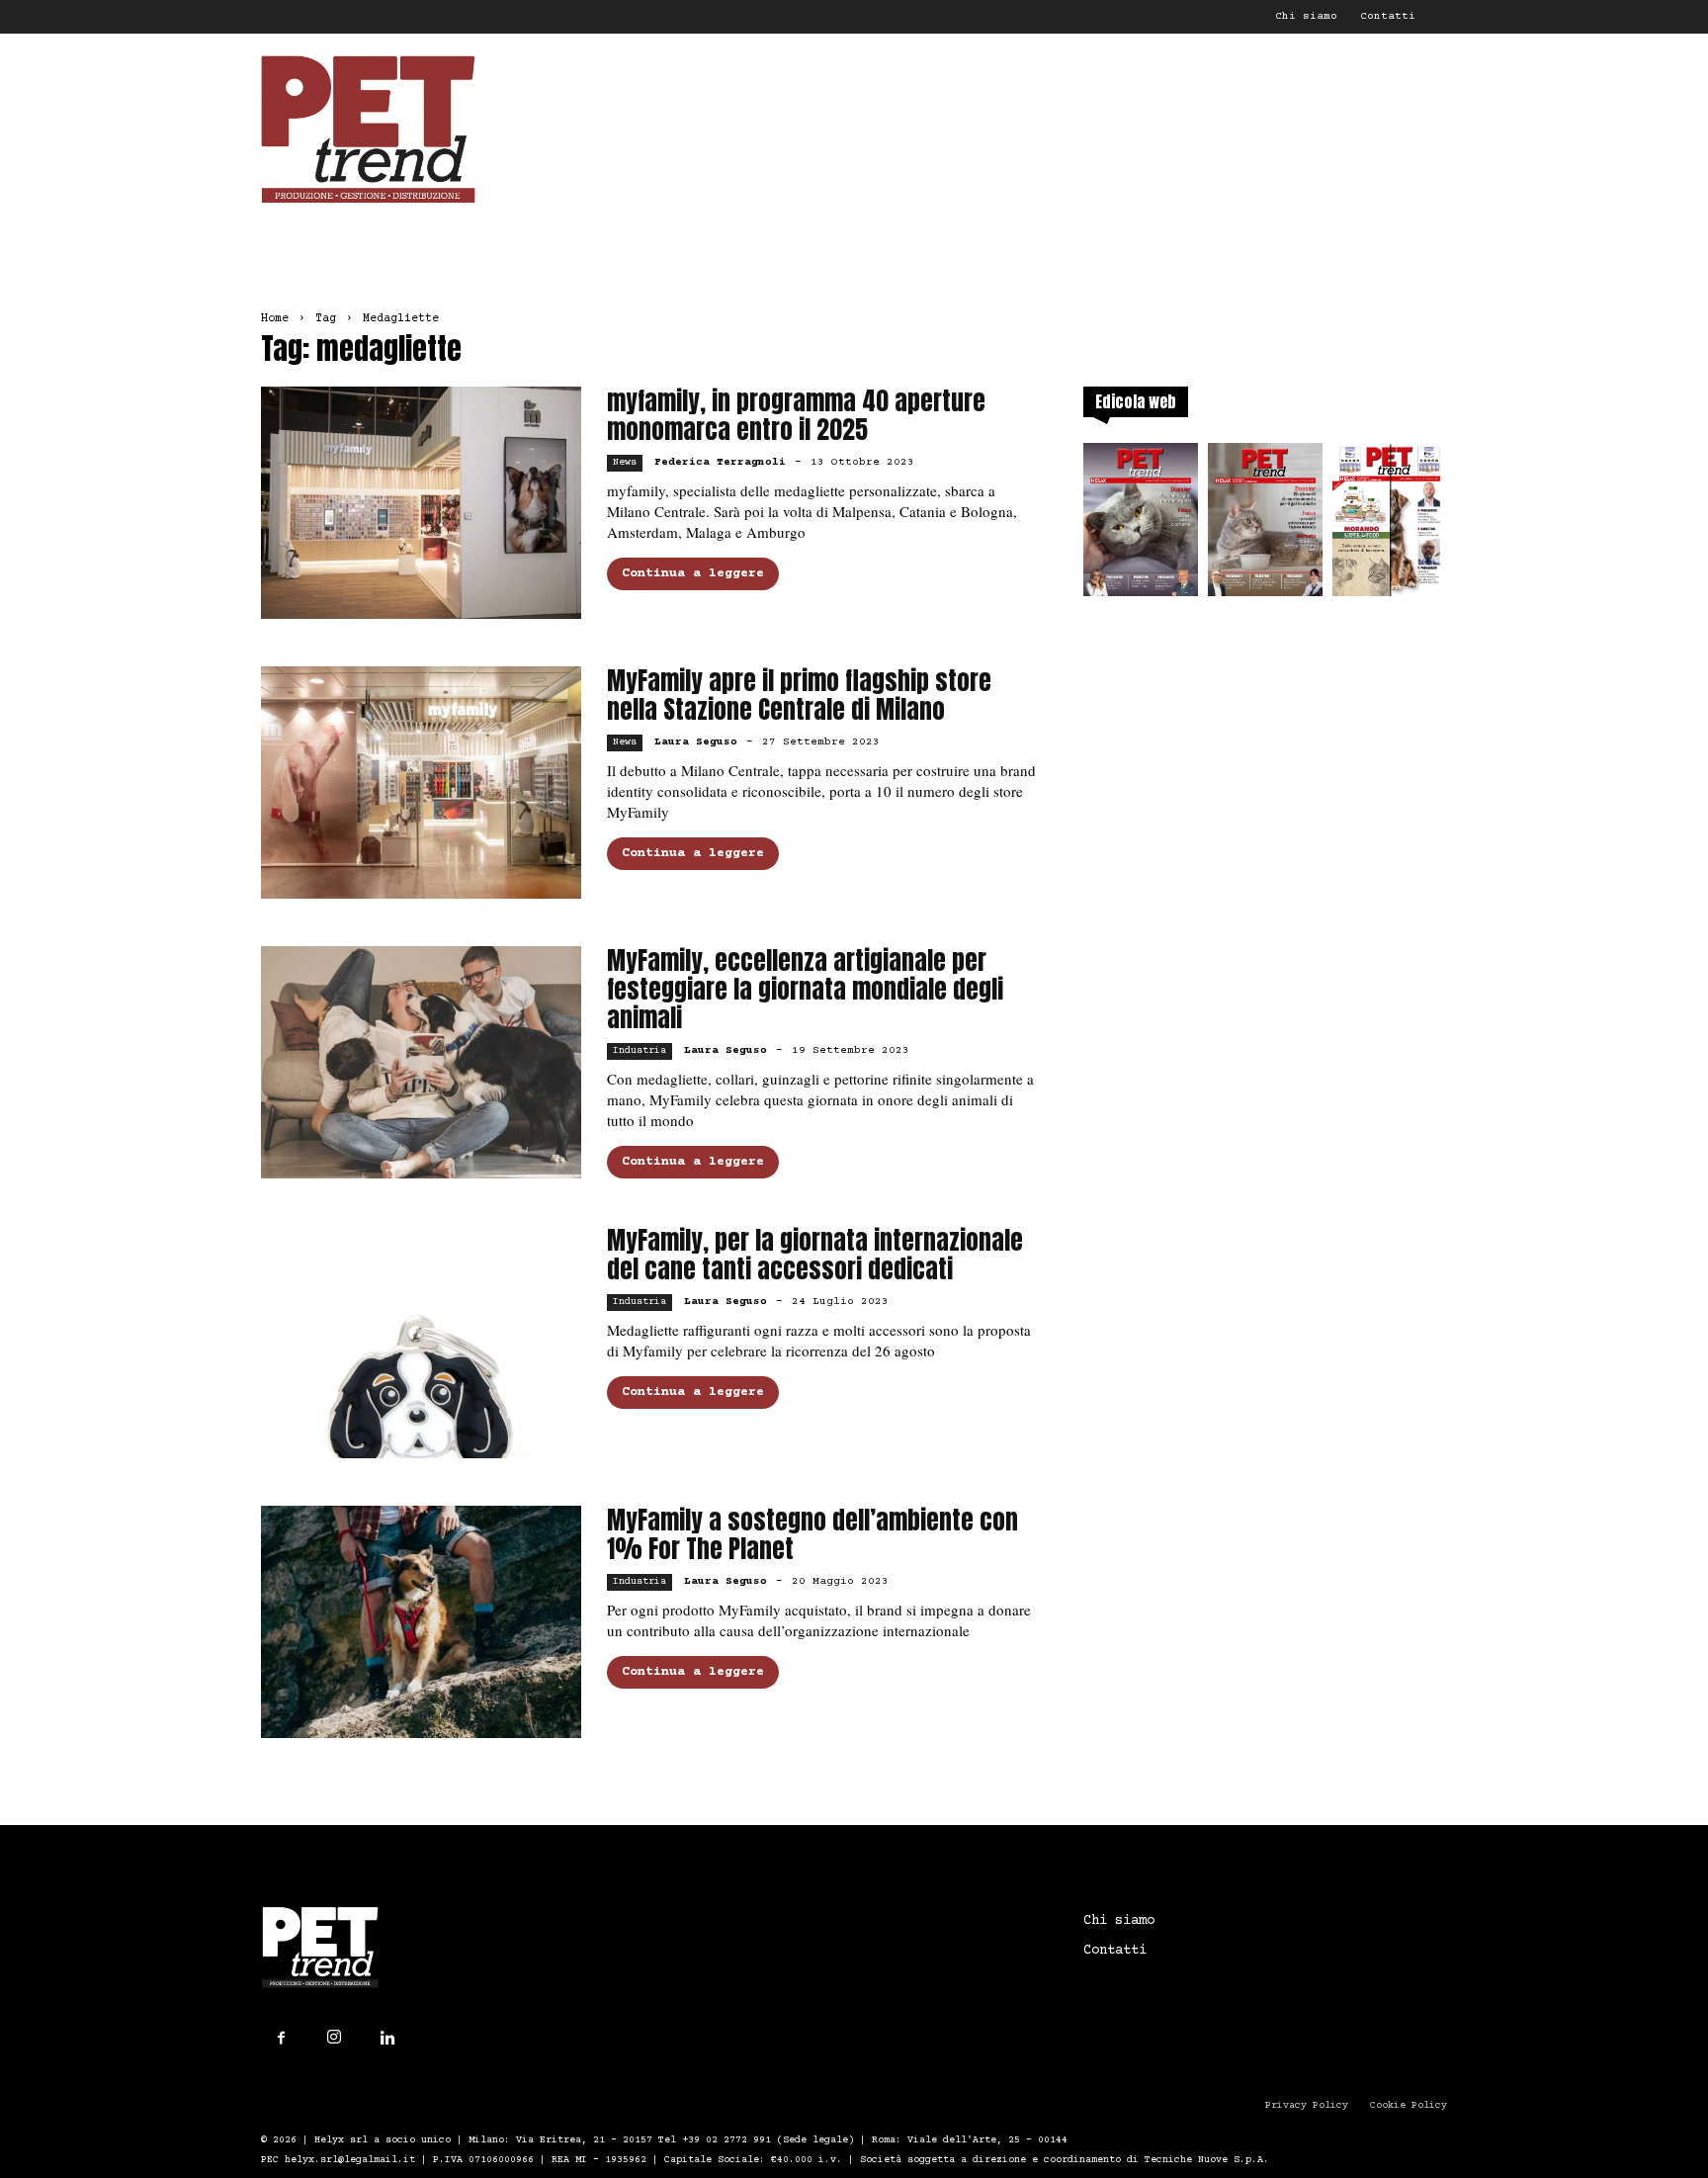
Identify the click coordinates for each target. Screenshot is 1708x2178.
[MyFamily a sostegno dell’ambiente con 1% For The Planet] (421, 1622)
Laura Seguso (696, 742)
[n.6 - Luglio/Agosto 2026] (1141, 525)
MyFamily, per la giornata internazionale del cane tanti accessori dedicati (815, 1255)
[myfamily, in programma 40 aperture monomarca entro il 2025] (421, 503)
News (625, 462)
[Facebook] (281, 2039)
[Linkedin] (387, 2039)
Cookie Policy (1409, 2105)
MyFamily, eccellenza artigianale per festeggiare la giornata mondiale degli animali (805, 989)
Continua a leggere (693, 573)
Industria (640, 1050)
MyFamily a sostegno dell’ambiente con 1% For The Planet (812, 1534)
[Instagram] (334, 2038)
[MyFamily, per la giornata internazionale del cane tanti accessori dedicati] (421, 1342)
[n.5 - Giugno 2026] (1265, 525)
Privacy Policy (1307, 2105)
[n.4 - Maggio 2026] (1390, 525)
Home (275, 319)
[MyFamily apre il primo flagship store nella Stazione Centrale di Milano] (421, 783)
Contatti (1388, 16)
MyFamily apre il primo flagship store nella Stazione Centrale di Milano (799, 695)
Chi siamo (1306, 16)
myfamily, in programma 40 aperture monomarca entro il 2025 (796, 415)
